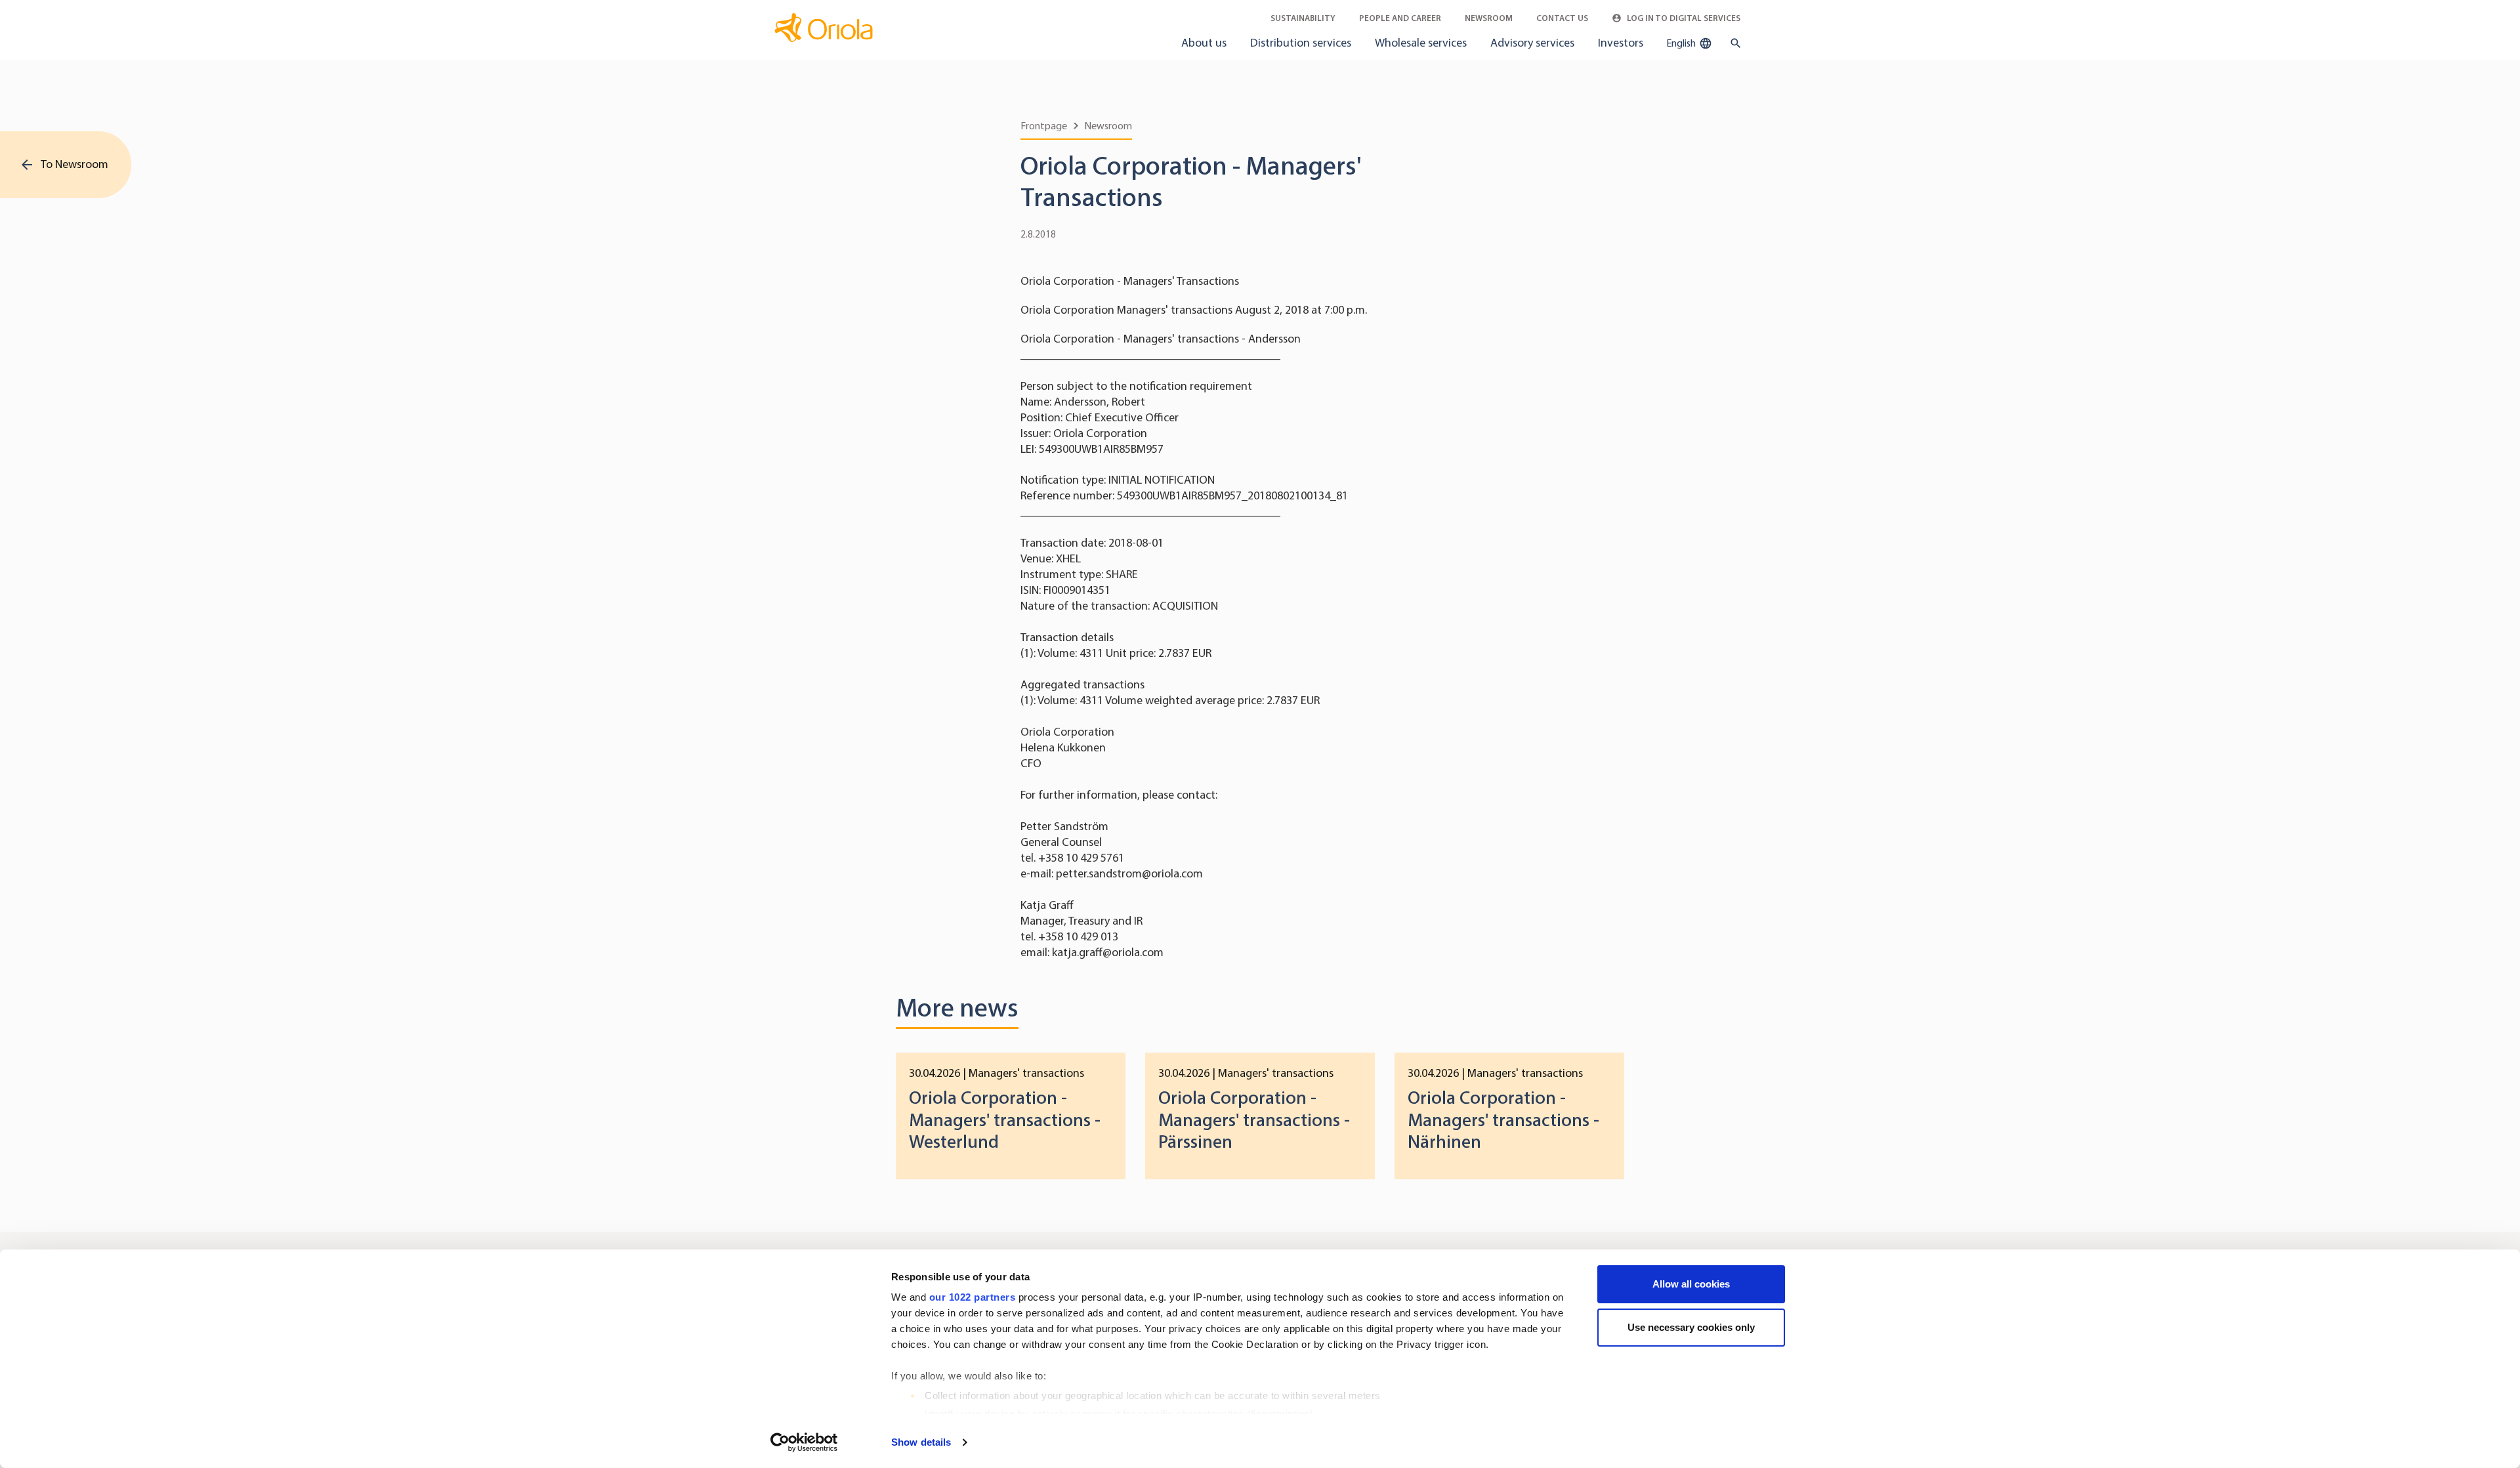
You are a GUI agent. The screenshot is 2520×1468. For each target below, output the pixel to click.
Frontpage (1044, 126)
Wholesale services (1421, 43)
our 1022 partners (973, 1297)
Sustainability (1303, 18)
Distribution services (1301, 43)
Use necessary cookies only (1691, 1327)
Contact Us (1562, 18)
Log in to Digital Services (1683, 18)
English (1682, 43)
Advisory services (1532, 43)
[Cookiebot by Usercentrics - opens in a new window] (804, 1442)
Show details (921, 1442)
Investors (1621, 43)
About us (1204, 43)
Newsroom (1489, 18)
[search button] (1733, 43)
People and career (1400, 18)
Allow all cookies (1691, 1284)
